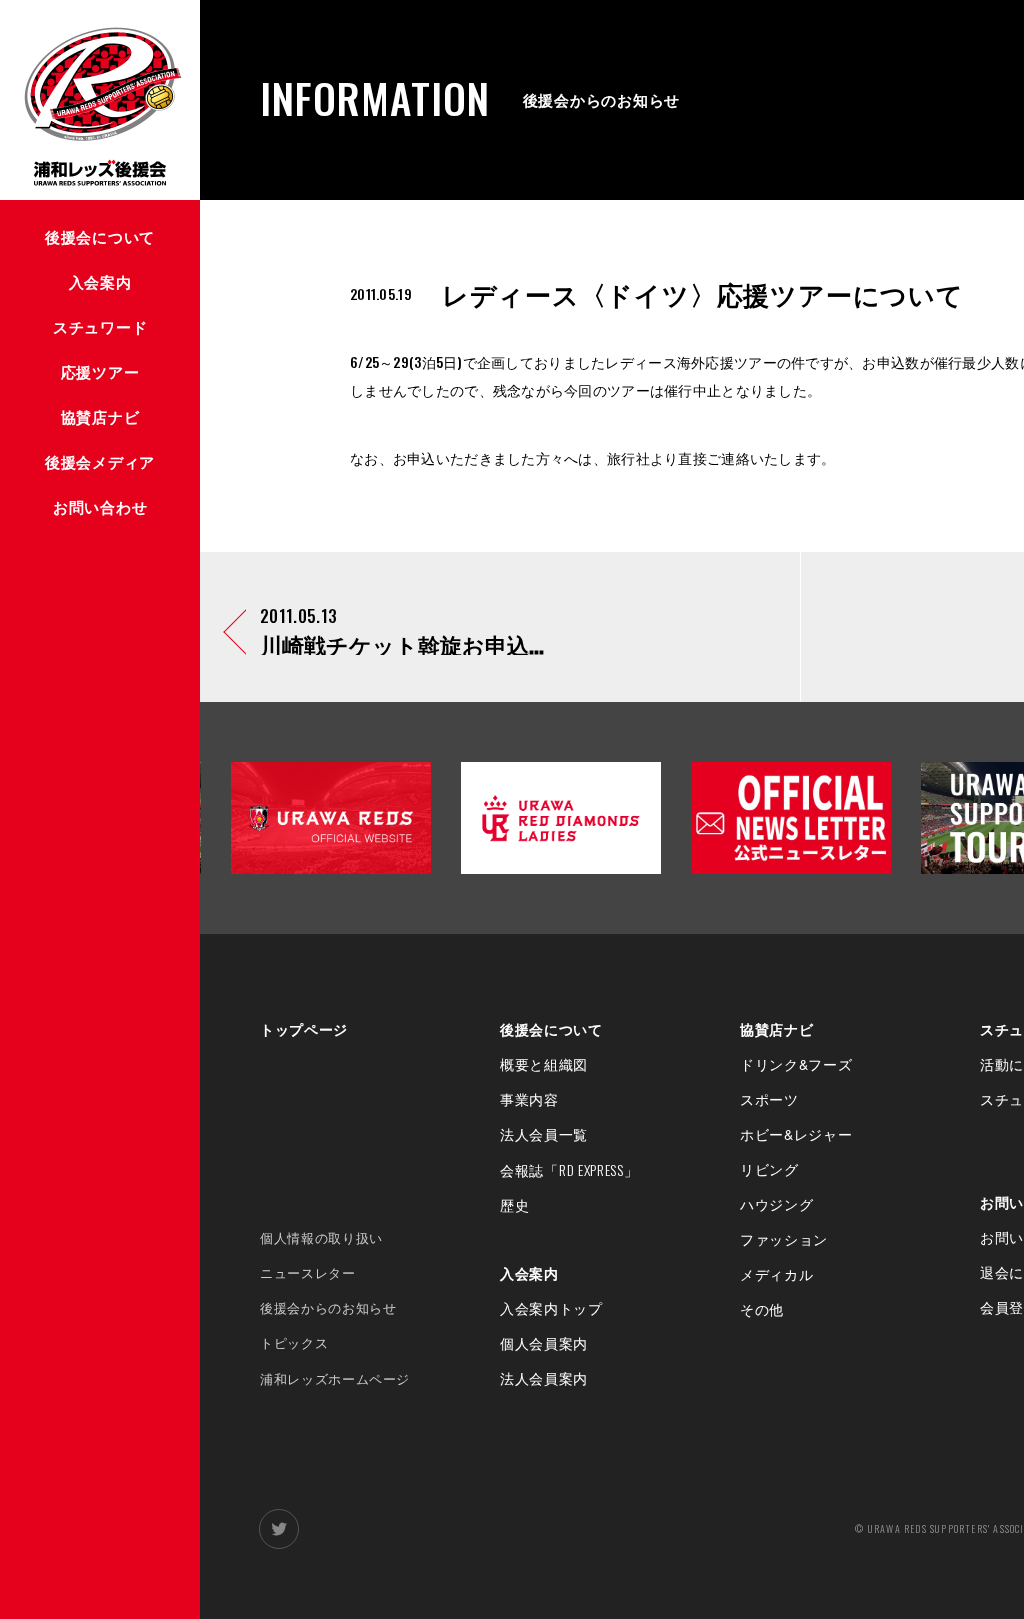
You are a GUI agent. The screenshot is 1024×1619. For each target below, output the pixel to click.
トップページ (304, 1029)
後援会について (551, 1029)
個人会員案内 (544, 1343)
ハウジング (777, 1204)
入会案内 (529, 1273)
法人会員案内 (544, 1378)
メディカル (777, 1274)
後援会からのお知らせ (328, 1307)
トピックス (294, 1342)
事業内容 (529, 1099)
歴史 (514, 1205)
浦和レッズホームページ (335, 1378)
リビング (769, 1169)
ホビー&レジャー (796, 1134)
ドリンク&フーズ (796, 1064)
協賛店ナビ (777, 1029)
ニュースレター (308, 1272)
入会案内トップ (551, 1308)
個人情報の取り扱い (321, 1237)
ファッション (784, 1239)
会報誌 (569, 1170)
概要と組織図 (544, 1064)
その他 (762, 1309)
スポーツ (769, 1099)
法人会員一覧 (544, 1134)
